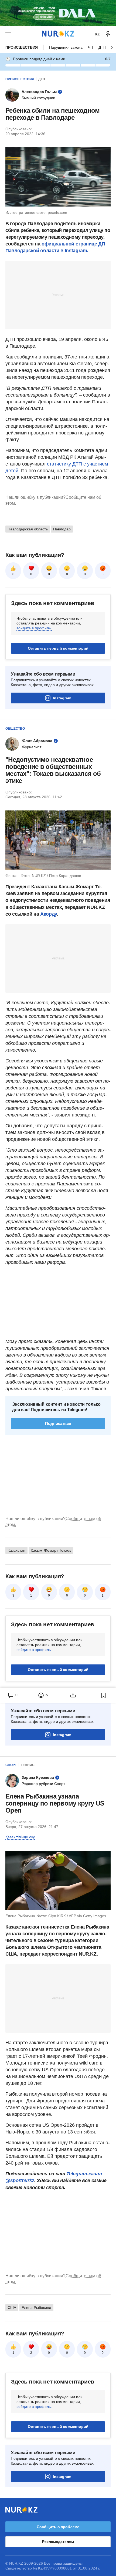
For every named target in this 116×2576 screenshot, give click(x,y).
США (12, 2308)
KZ (97, 34)
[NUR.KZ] (58, 34)
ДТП (42, 79)
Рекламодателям (58, 2542)
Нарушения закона (66, 47)
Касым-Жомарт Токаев (51, 1550)
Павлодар (62, 529)
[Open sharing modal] (73, 1695)
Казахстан (16, 1550)
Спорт (11, 1765)
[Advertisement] (58, 295)
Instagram (62, 698)
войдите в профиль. (34, 628)
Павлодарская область (28, 529)
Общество (15, 729)
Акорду (48, 914)
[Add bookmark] (104, 1695)
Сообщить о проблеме (58, 2527)
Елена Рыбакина (36, 2308)
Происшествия (22, 47)
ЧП (91, 47)
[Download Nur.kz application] (58, 13)
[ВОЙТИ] (108, 34)
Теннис (28, 1765)
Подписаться (58, 1423)
